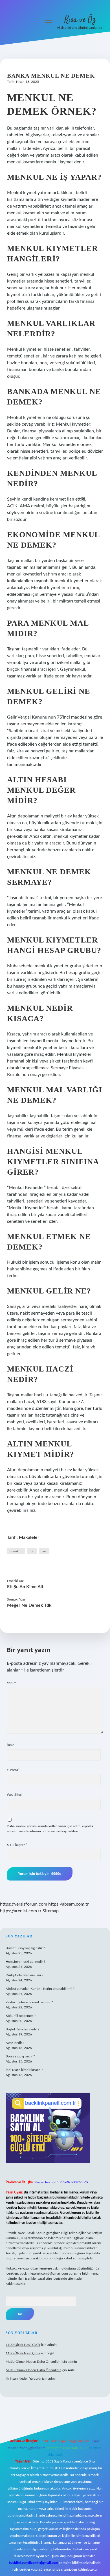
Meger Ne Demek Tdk (29, 1605)
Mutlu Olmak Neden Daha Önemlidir (33, 2362)
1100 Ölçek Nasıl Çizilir (23, 2345)
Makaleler (29, 1537)
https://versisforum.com (24, 1904)
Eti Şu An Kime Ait (25, 1587)
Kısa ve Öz (80, 20)
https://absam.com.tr (69, 1904)
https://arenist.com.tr (21, 1911)
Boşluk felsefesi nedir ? (22, 2029)
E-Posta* (13, 1770)
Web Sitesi (15, 1795)
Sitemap (51, 1911)
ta (32, 1551)
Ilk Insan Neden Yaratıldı (23, 2379)
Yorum (12, 1683)
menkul (16, 1551)
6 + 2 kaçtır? (17, 1845)
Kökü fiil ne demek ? (21, 2016)
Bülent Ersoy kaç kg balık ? (25, 1948)
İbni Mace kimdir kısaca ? (24, 2070)
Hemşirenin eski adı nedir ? (25, 1962)
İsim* (10, 1745)
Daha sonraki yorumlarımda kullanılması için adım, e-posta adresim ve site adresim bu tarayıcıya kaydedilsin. (50, 1829)
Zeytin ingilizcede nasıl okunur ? (29, 2002)
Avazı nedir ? (15, 2043)
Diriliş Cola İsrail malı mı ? (24, 1975)
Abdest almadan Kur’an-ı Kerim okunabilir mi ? (40, 1989)
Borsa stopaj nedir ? (20, 2056)
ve (44, 1551)
